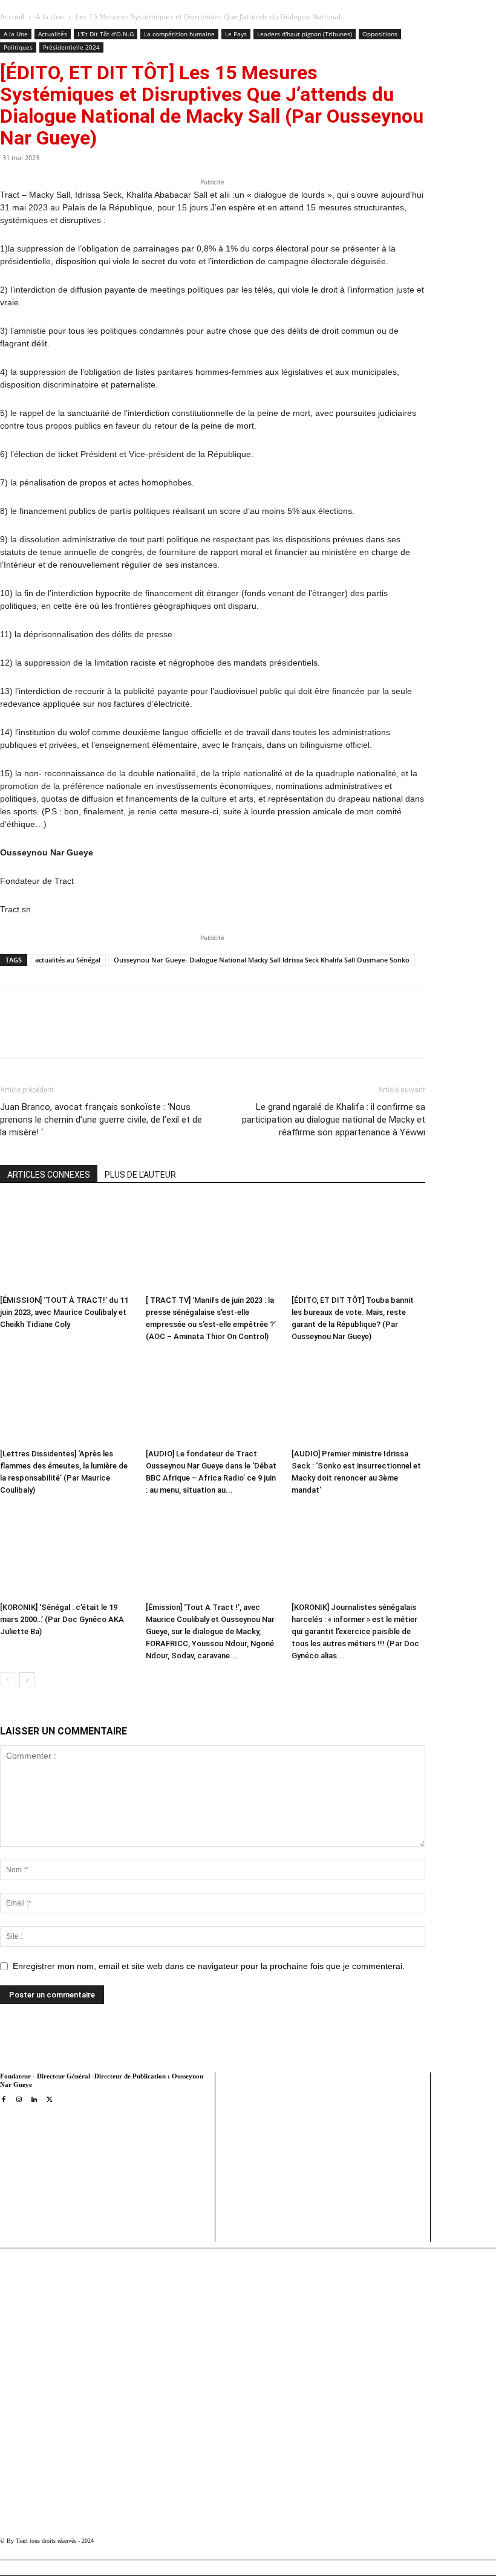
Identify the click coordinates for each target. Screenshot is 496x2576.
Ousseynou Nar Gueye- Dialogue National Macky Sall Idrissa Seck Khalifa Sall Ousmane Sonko (262, 960)
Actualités (53, 34)
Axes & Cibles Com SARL (270, 2208)
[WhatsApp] (149, 1033)
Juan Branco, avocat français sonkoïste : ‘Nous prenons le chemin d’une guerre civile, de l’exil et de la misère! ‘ (101, 1120)
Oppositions (380, 34)
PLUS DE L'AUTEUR (140, 1175)
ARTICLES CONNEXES (49, 1175)
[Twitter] (122, 1033)
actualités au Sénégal (68, 960)
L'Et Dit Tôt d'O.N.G (106, 34)
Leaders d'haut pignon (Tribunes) (305, 34)
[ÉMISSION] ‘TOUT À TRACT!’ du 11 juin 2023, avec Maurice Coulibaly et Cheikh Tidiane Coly (64, 1312)
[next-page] (27, 1680)
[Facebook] (94, 1033)
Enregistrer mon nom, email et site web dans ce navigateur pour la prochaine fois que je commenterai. (209, 1966)
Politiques (18, 47)
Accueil (12, 17)
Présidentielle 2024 (71, 47)
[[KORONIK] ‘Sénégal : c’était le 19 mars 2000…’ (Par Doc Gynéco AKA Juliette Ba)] (67, 1552)
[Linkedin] (177, 1033)
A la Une (50, 17)
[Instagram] (18, 2100)
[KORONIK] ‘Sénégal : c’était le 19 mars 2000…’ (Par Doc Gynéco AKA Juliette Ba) (62, 1619)
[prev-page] (8, 1680)
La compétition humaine (179, 34)
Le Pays (236, 34)
